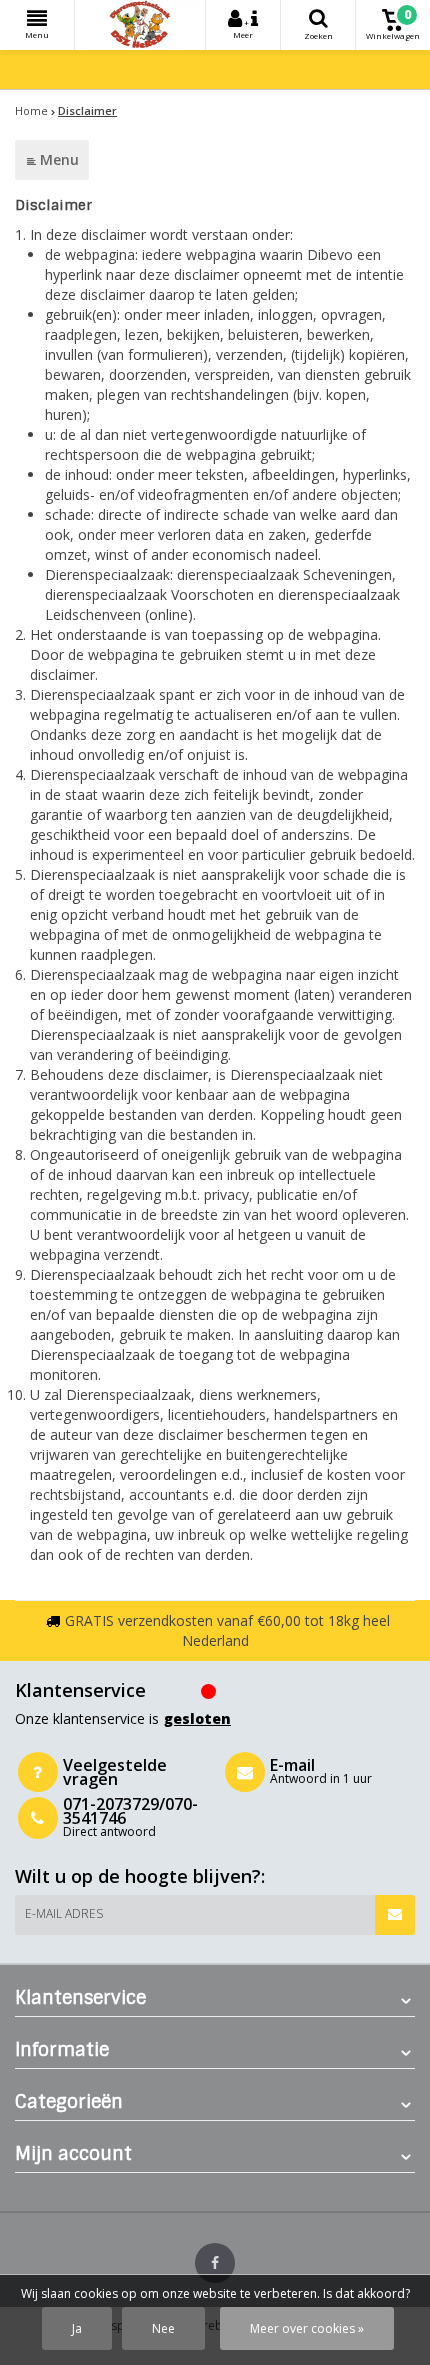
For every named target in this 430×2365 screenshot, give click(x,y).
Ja (77, 2328)
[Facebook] (215, 2263)
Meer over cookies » (307, 2328)
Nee (163, 2328)
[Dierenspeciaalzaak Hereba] (140, 25)
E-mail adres (64, 1913)
